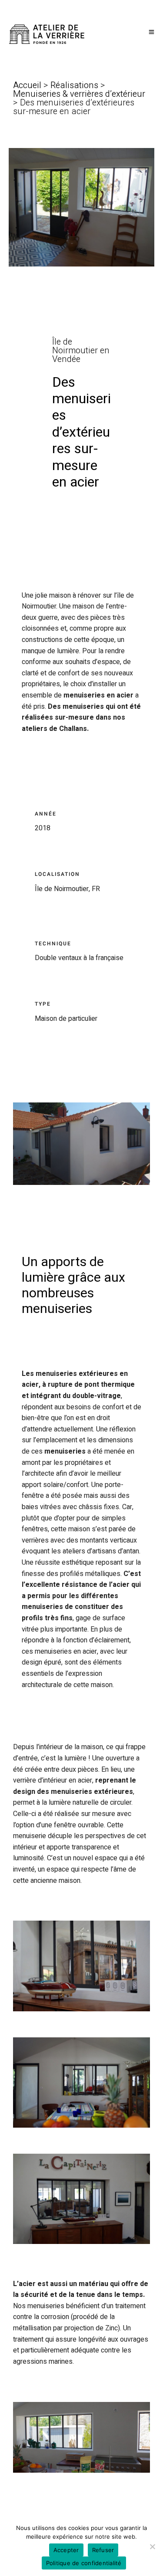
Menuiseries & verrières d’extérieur (79, 94)
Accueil (28, 85)
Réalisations (74, 85)
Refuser (103, 2550)
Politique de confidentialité (84, 2563)
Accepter (66, 2550)
